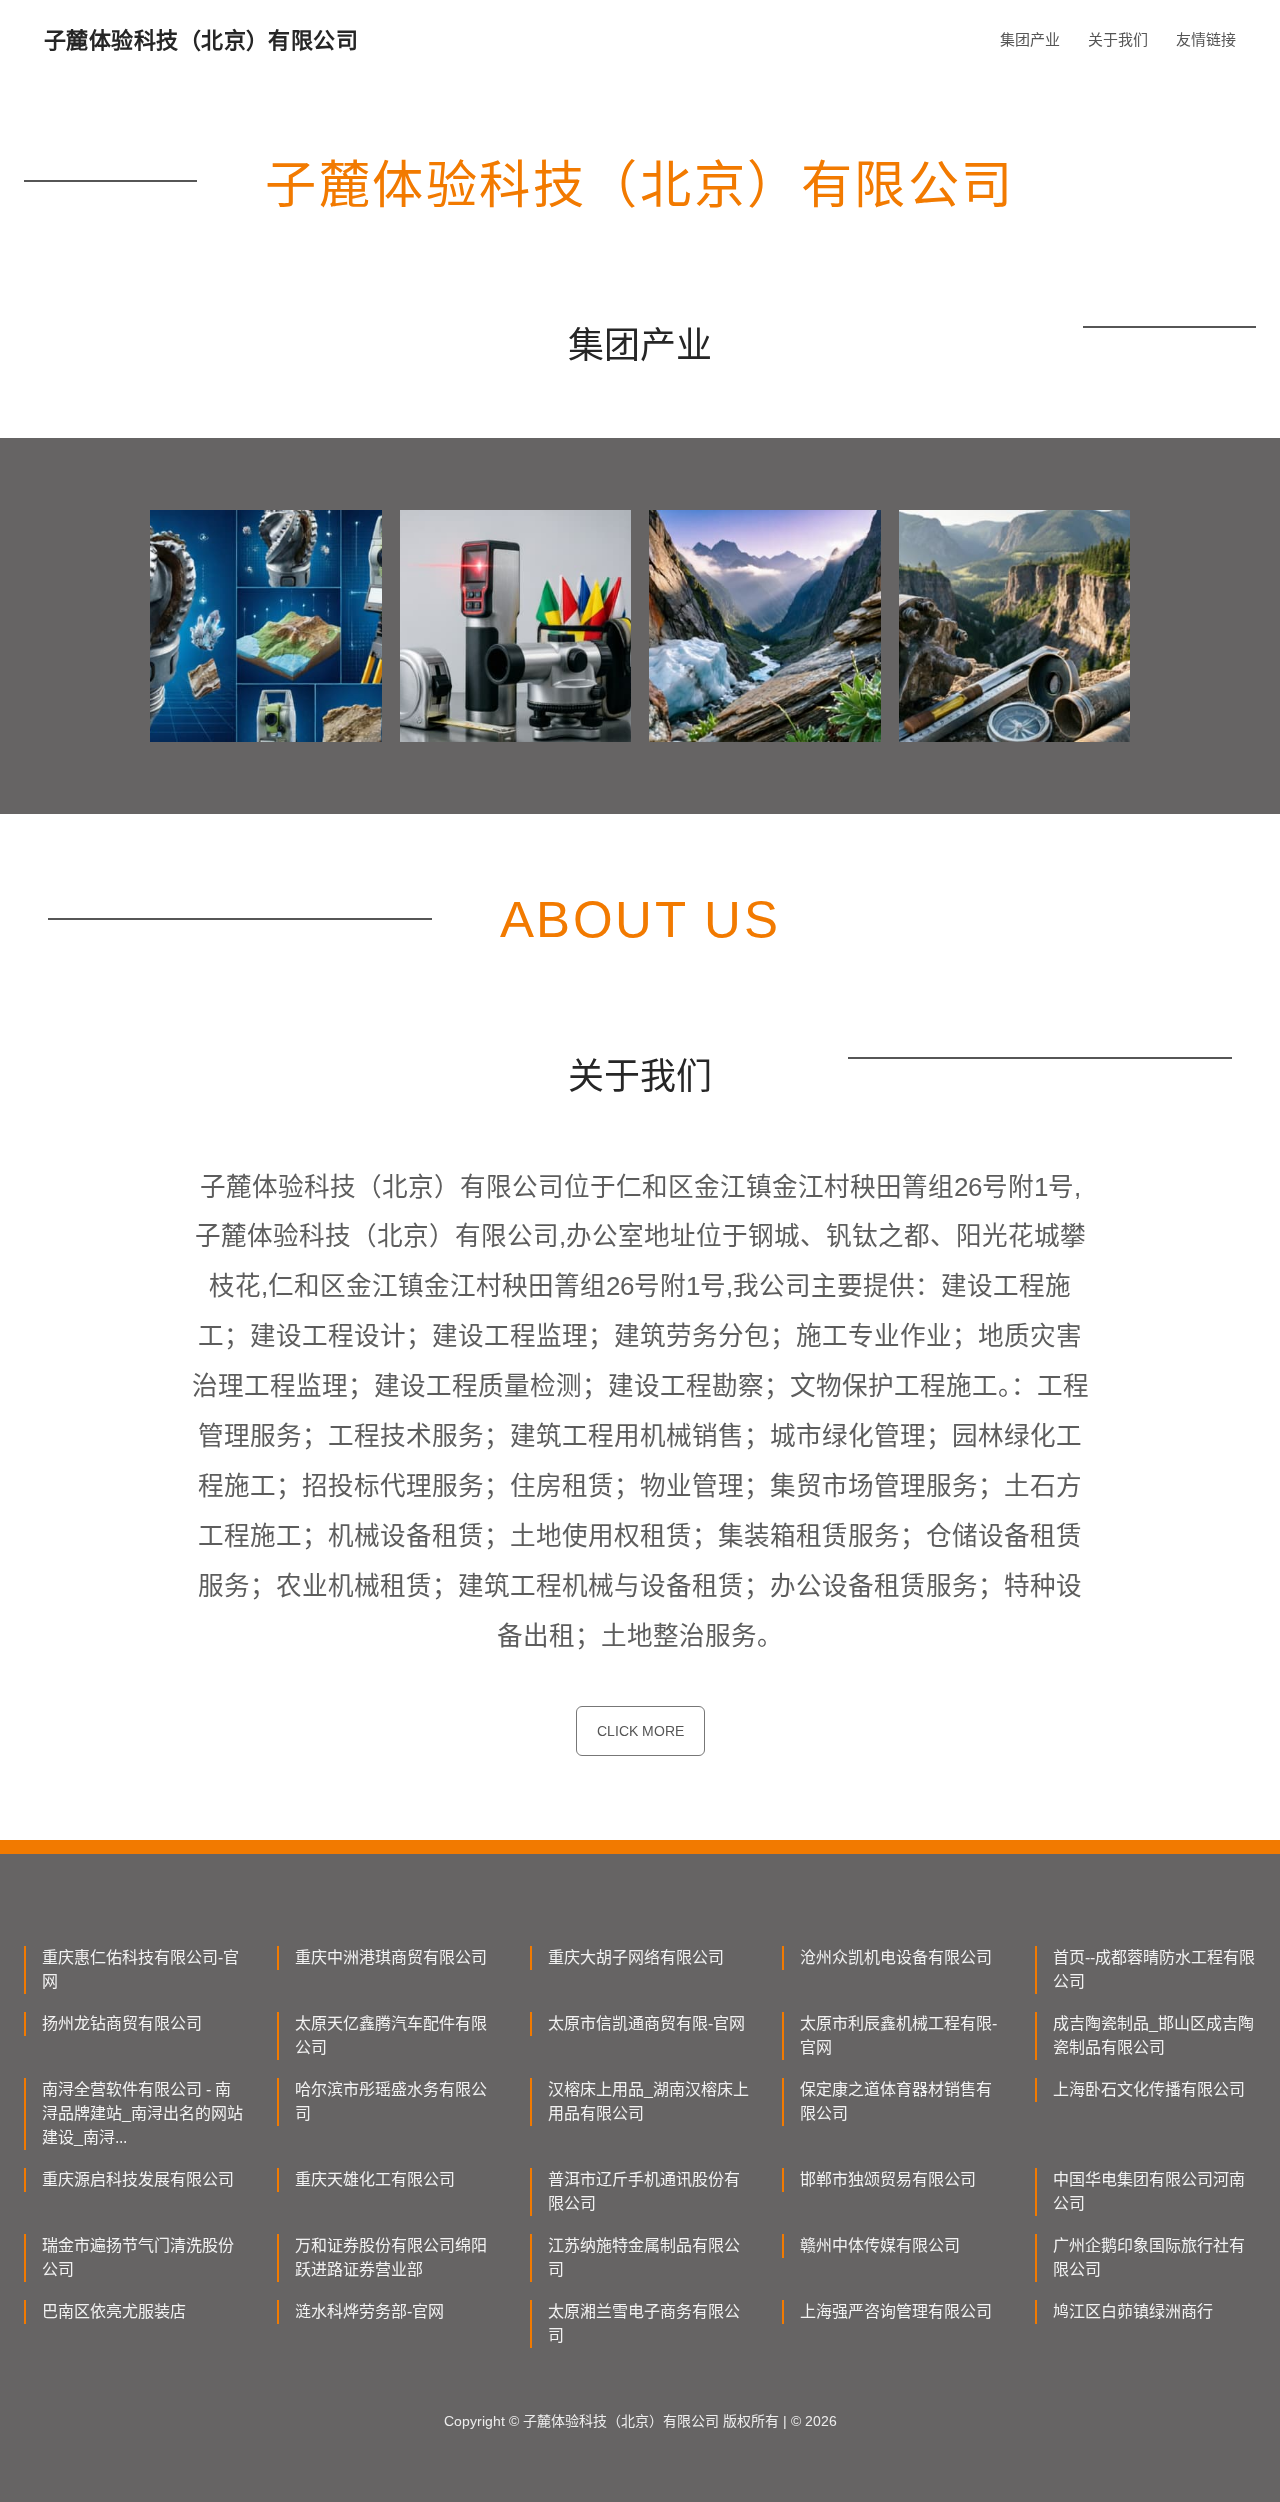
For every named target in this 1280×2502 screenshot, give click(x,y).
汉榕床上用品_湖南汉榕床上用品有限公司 (648, 2101)
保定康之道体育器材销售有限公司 (896, 2101)
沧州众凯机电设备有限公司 (896, 1957)
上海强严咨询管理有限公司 (896, 2311)
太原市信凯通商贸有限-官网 (646, 2023)
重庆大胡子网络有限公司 (636, 1957)
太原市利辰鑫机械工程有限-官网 (898, 2035)
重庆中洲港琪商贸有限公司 (391, 1957)
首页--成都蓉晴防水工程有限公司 (1154, 1969)
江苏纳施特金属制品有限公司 (644, 2257)
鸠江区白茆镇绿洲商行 (1133, 2311)
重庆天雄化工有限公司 (375, 2179)
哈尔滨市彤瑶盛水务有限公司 (391, 2101)
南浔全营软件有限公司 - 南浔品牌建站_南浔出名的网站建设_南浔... (142, 2113)
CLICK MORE (640, 1731)
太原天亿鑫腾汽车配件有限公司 (391, 2035)
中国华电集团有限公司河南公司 (1149, 2191)
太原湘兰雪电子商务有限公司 (644, 2323)
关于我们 (1118, 39)
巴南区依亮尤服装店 (114, 2311)
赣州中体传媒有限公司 (880, 2245)
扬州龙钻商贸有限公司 (122, 2023)
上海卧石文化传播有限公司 (1149, 2089)
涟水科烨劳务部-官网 (369, 2311)
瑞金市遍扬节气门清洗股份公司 (138, 2257)
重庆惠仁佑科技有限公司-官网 (140, 1969)
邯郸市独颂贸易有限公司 (888, 2179)
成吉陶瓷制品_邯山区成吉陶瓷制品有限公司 (1153, 2035)
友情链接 (1206, 39)
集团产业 (1030, 39)
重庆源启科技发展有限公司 (138, 2179)
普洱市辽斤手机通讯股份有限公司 (644, 2191)
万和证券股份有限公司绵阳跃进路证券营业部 (391, 2257)
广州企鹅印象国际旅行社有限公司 (1149, 2257)
